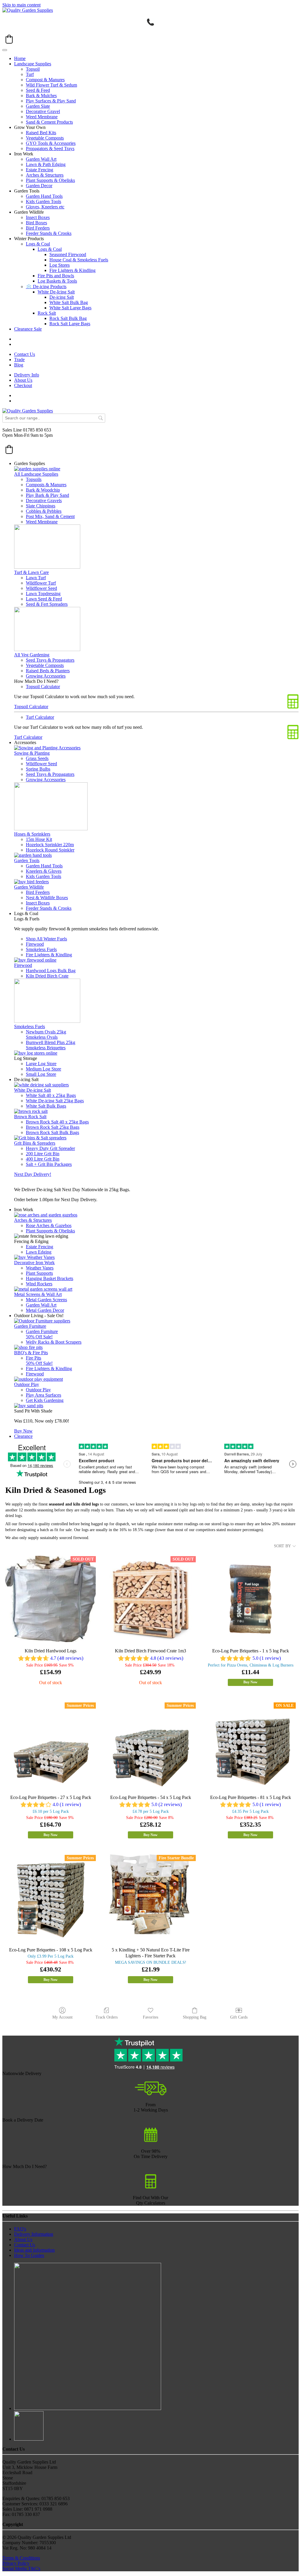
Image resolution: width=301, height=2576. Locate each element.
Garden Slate (38, 106)
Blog (19, 365)
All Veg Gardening (32, 655)
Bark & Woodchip (43, 490)
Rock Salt (47, 313)
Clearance (23, 1436)
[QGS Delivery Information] (150, 2094)
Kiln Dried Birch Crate (47, 976)
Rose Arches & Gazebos (49, 1225)
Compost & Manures (45, 80)
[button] (9, 39)
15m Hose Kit (39, 839)
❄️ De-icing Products (46, 287)
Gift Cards (239, 2017)
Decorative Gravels (44, 501)
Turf (30, 74)
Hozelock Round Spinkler (50, 850)
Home (20, 58)
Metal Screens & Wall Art (38, 1294)
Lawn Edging (39, 1252)
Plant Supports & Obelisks (50, 180)
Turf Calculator (40, 717)
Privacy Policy (16, 2563)
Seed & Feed (38, 90)
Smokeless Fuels (41, 949)
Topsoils (34, 479)
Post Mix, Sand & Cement (50, 516)
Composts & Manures (46, 485)
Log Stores (60, 265)
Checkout (23, 385)
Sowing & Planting (32, 753)
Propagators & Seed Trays (50, 148)
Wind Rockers (39, 1284)
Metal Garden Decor (45, 1310)
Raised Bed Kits (41, 133)
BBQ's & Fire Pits (31, 1353)
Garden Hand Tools (44, 196)
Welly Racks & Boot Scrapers (54, 1342)
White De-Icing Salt (56, 292)
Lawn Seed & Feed (44, 599)
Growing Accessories (46, 676)
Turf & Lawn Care (31, 572)
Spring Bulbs (38, 769)
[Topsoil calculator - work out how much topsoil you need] (151, 2187)
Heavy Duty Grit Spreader (50, 1148)
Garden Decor (39, 186)
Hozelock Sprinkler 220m (50, 845)
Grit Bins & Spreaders (35, 1143)
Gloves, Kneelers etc (45, 207)
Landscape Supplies (33, 64)
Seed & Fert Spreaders (47, 604)
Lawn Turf (36, 578)
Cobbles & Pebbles (44, 511)
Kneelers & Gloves (44, 871)
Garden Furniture (30, 1326)
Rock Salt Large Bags (70, 324)
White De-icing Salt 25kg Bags (55, 1101)
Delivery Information (34, 2234)
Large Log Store (41, 1064)
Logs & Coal (38, 244)
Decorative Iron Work (34, 1263)
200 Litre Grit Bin (43, 1154)
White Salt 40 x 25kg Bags (51, 1095)
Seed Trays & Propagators (50, 660)
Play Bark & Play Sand (47, 495)
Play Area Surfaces (44, 1395)
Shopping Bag (195, 2017)
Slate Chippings (41, 506)
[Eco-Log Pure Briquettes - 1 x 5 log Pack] (250, 1599)
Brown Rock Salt (30, 1117)
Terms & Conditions (21, 2558)
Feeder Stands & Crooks (49, 233)
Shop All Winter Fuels (46, 939)
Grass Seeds (37, 758)
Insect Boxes (38, 217)
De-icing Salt (62, 297)
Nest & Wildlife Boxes (47, 898)
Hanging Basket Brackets (50, 1278)
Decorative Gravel (43, 111)
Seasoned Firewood (68, 254)
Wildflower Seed (41, 588)
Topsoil (33, 69)
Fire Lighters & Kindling (72, 270)
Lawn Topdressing (43, 594)
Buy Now (23, 1431)
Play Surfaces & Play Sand (51, 101)
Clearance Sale (28, 329)
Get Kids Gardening (45, 1400)
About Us (23, 380)
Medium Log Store (44, 1069)
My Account (62, 2017)
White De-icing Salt (32, 1090)
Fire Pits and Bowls (56, 276)
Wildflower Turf (41, 583)
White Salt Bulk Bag (69, 302)
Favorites (150, 2017)
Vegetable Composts (45, 138)
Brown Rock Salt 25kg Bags (53, 1127)
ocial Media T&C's (23, 2568)
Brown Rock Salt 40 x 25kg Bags (57, 1122)
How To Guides (29, 2255)
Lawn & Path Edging (46, 164)
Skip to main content (21, 5)
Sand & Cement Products (49, 122)
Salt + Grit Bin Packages (49, 1164)
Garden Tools (27, 860)
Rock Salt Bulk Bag (68, 318)
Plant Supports (39, 1273)
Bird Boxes (36, 223)
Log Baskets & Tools (57, 281)
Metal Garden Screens (46, 1300)
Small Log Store (41, 1074)
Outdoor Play (27, 1384)
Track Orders (107, 2017)
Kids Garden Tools (44, 201)
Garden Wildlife (29, 887)
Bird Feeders (38, 228)
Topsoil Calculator (43, 687)
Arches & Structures (45, 175)
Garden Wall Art (41, 159)
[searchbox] (54, 418)
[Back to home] (28, 10)
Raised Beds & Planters (48, 671)
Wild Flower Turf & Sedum (51, 85)
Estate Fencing (40, 170)
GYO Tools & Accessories (51, 143)
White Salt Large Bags (70, 308)
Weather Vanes (40, 1268)
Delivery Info (27, 375)
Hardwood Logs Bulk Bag (51, 971)
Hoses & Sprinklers (32, 834)
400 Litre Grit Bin (43, 1159)
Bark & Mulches (41, 96)
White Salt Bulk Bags (46, 1106)
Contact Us (25, 354)
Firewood (35, 944)
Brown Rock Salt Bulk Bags (52, 1132)
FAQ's (20, 2229)
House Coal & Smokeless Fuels (79, 260)
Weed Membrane (42, 117)
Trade (19, 360)
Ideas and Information (34, 2250)
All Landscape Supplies (36, 474)
